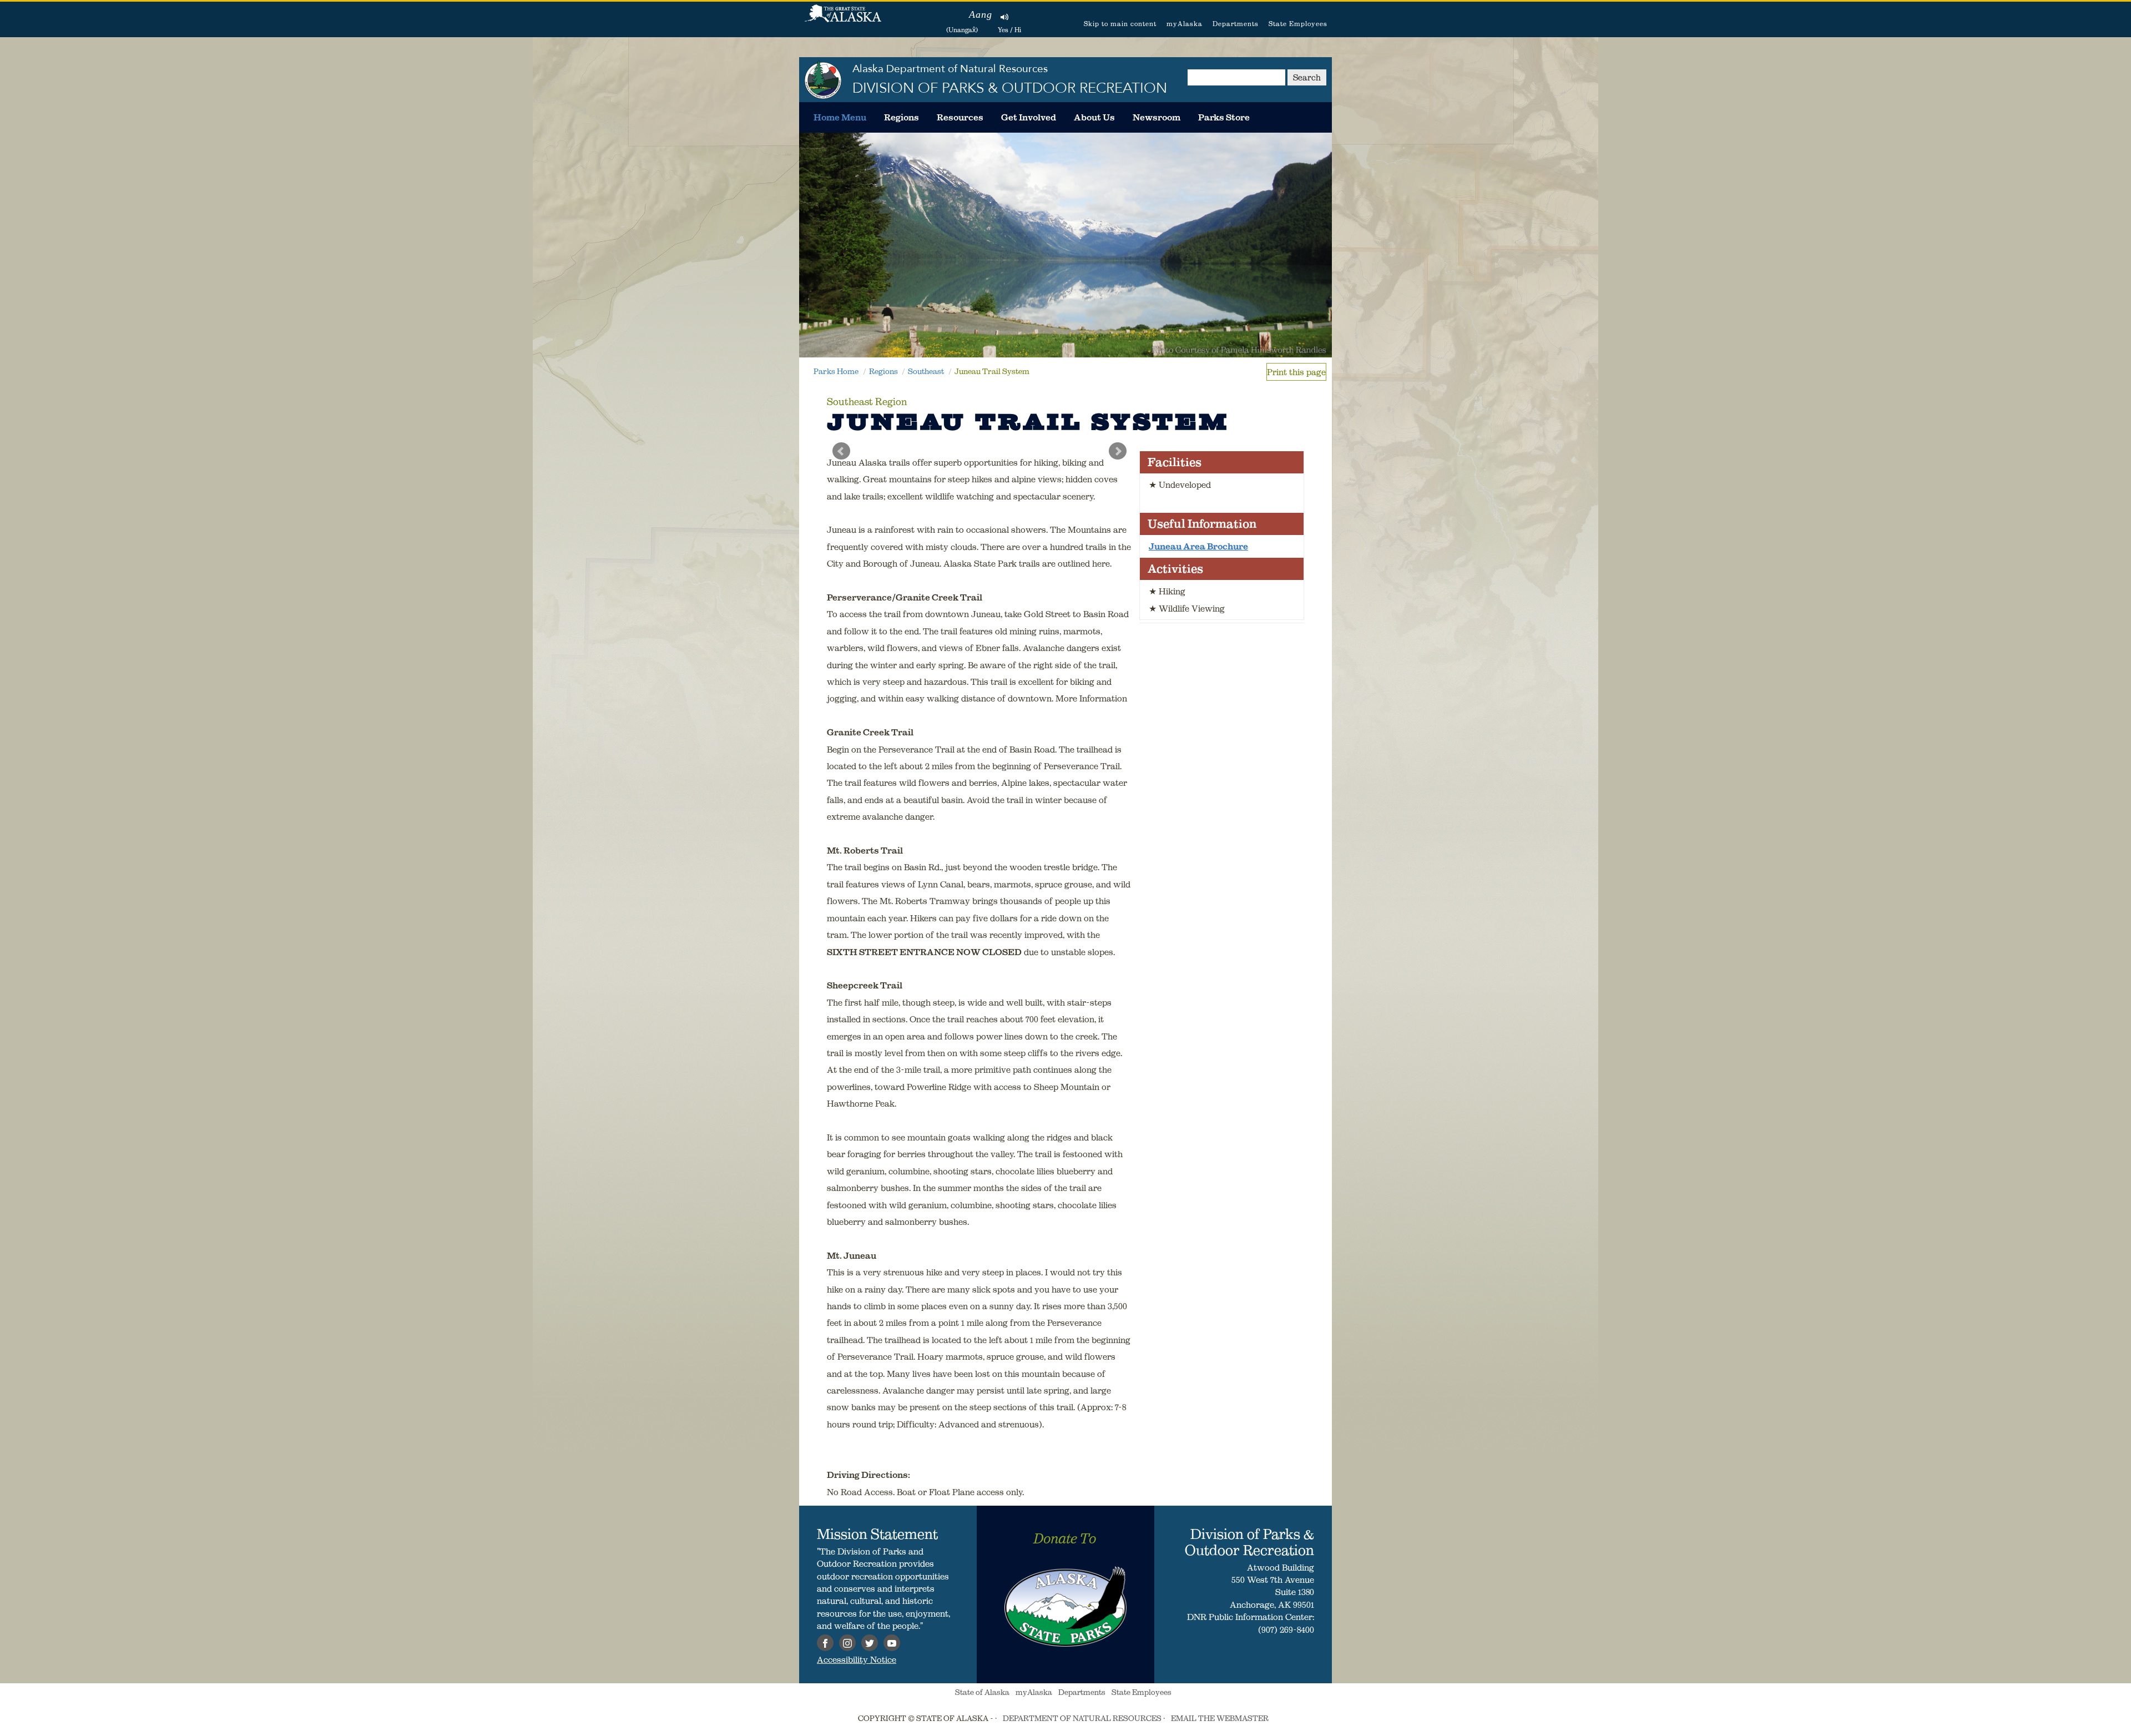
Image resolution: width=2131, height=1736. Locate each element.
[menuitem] (840, 117)
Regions (902, 117)
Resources (960, 117)
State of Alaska (843, 19)
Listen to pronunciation (1005, 17)
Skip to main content (1120, 24)
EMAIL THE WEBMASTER (1220, 1718)
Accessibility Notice (857, 1659)
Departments (1236, 24)
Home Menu (840, 117)
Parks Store (1224, 117)
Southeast (926, 371)
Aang (981, 14)
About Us (1094, 117)
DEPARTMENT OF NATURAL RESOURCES (1082, 1718)
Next (1118, 451)
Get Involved (1029, 117)
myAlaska (1185, 24)
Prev (841, 451)
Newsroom (1157, 117)
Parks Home (836, 371)
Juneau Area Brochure (1198, 546)
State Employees (1298, 24)
